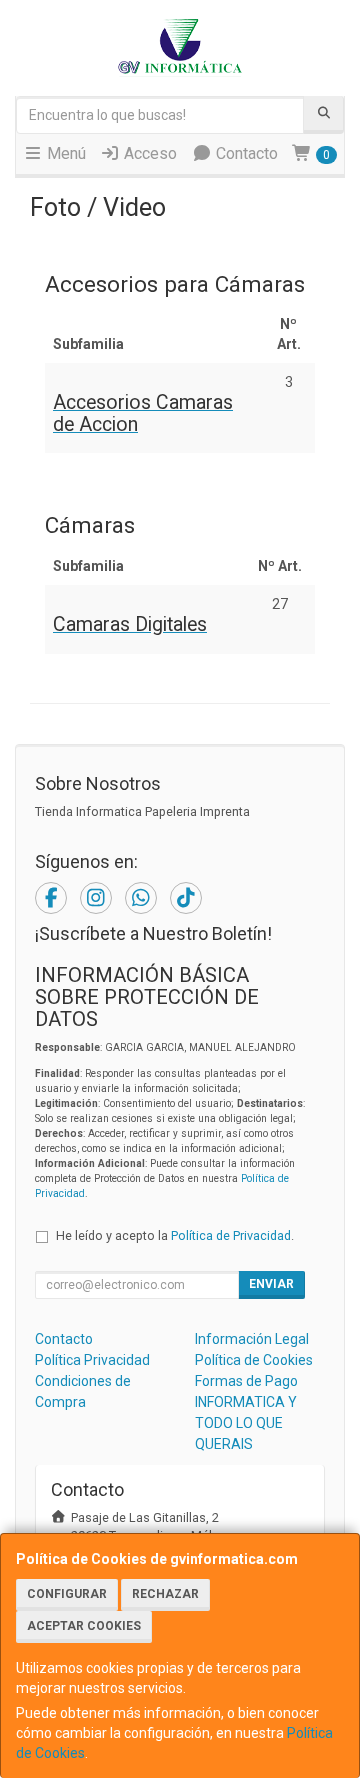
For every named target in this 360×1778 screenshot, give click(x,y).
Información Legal (252, 1339)
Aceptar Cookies (84, 1626)
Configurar (67, 1594)
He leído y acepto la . (175, 1235)
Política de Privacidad (231, 1235)
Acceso (148, 153)
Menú (64, 153)
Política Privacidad (92, 1360)
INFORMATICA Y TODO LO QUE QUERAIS (246, 1423)
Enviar (271, 1284)
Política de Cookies (254, 1360)
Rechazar (165, 1594)
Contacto (245, 153)
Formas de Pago (246, 1381)
